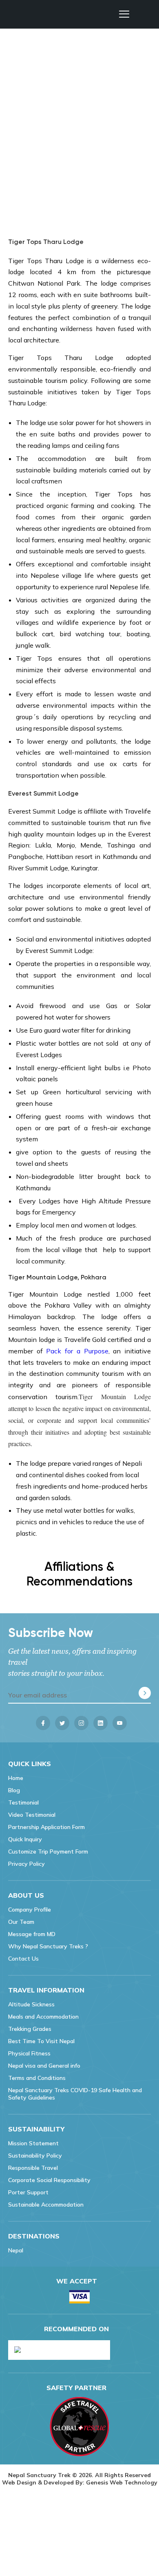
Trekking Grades (30, 2029)
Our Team (21, 1922)
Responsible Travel (33, 2168)
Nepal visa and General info (44, 2066)
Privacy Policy (26, 1864)
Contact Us (23, 1959)
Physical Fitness (29, 2053)
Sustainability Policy (35, 2156)
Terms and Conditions (37, 2078)
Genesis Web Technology (122, 2482)
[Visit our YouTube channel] (120, 1723)
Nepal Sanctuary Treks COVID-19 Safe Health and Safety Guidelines (75, 2094)
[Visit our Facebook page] (43, 1723)
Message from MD (32, 1934)
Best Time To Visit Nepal (41, 2041)
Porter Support (28, 2192)
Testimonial (23, 1802)
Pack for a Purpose (77, 1351)
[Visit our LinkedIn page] (100, 1723)
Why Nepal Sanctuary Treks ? (48, 1946)
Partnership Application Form (46, 1827)
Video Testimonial (32, 1815)
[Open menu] (124, 14)
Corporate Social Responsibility (49, 2180)
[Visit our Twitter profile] (62, 1723)
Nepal (16, 2250)
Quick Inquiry (25, 1839)
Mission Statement (33, 2143)
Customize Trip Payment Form (48, 1851)
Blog (14, 1790)
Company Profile (30, 1910)
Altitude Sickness (31, 2004)
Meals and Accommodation (43, 2017)
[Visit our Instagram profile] (81, 1723)
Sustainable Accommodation (46, 2205)
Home (16, 1778)
